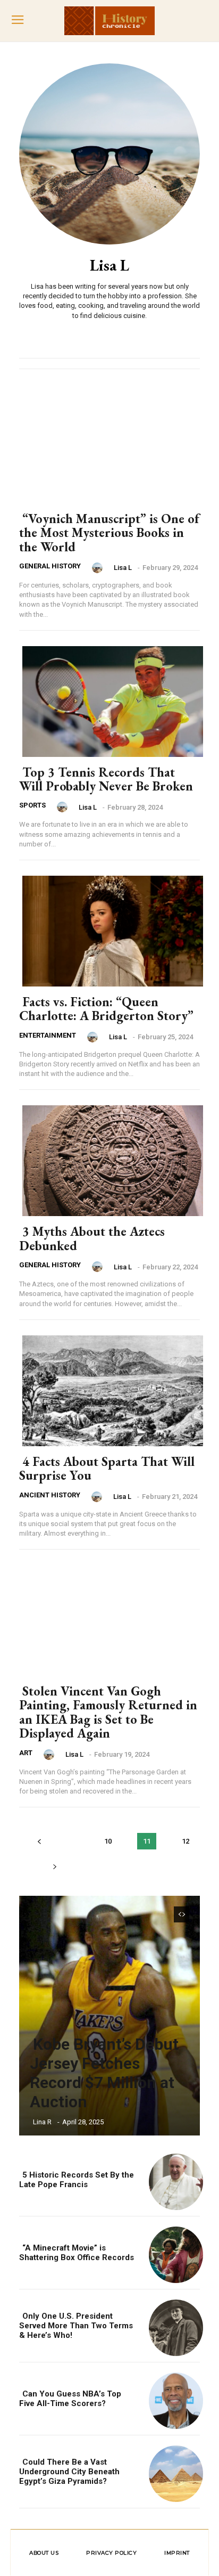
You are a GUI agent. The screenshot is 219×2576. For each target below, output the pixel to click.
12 (186, 1841)
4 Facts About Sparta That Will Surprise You (107, 1468)
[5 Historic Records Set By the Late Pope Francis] (173, 2180)
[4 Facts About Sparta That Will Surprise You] (109, 1389)
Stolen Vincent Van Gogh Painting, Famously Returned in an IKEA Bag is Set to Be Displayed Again (108, 1712)
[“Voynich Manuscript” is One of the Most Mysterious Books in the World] (109, 446)
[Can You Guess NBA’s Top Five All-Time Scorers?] (173, 2399)
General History (50, 566)
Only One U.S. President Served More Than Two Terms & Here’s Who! (76, 2326)
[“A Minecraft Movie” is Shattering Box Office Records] (173, 2253)
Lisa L (123, 568)
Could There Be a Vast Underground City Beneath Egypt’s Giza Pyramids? (69, 2472)
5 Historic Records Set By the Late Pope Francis (77, 2180)
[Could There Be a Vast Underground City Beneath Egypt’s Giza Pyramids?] (173, 2472)
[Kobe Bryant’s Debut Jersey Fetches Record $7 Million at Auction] (109, 2016)
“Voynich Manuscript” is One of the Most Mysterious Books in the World (109, 533)
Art (26, 1753)
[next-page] (54, 1866)
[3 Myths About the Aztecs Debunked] (109, 1159)
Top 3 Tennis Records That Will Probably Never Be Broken (106, 779)
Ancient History (50, 1495)
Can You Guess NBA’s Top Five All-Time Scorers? (70, 2399)
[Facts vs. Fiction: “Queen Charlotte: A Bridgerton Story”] (109, 929)
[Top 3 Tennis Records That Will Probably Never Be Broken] (109, 699)
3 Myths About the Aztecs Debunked (92, 1238)
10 (108, 1841)
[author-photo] (99, 568)
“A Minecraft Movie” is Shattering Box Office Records (77, 2253)
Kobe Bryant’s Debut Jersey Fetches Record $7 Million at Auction (104, 2073)
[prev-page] (39, 1841)
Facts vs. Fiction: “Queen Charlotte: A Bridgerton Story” (106, 1009)
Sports (32, 805)
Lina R (42, 2122)
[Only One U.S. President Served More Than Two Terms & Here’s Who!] (173, 2326)
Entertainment (48, 1035)
